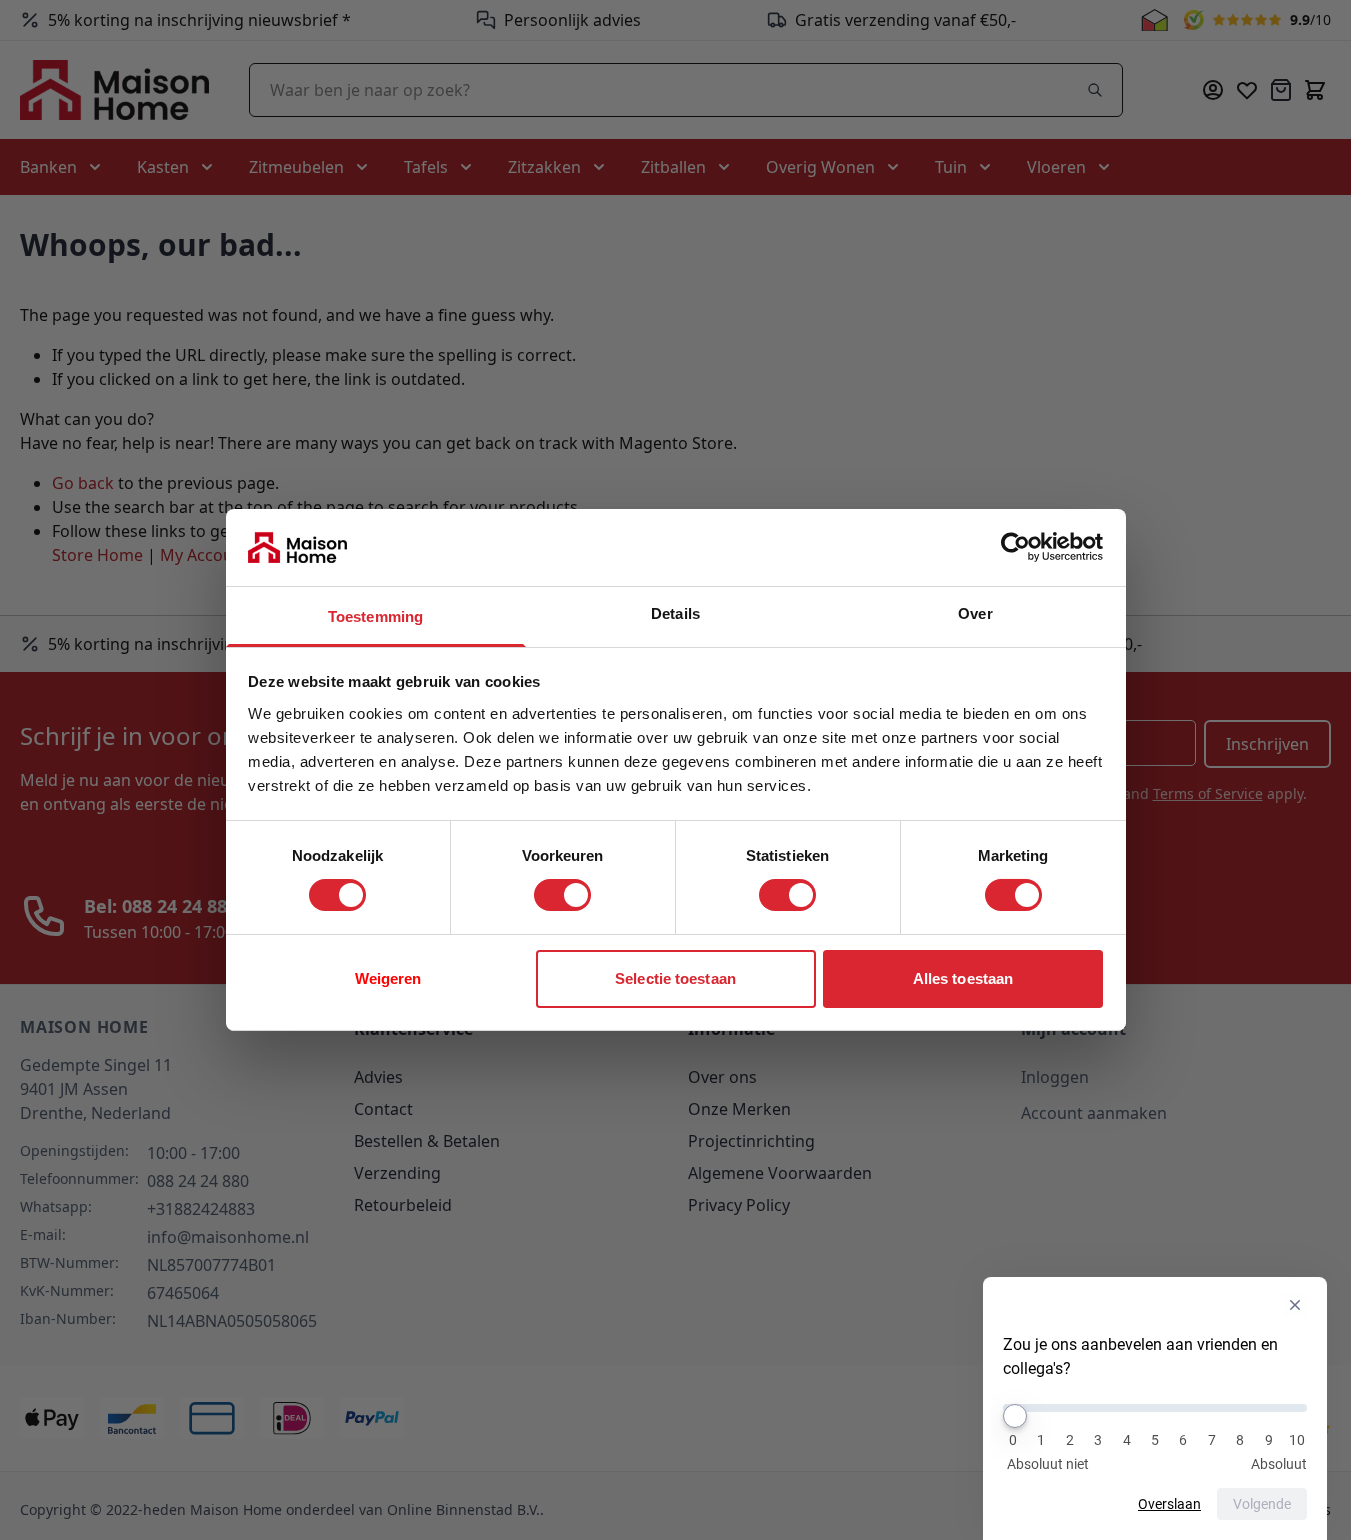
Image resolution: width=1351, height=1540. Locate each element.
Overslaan (1169, 1504)
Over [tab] (975, 613)
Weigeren (388, 978)
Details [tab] (675, 613)
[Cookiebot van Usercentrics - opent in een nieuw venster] (1015, 547)
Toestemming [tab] (375, 616)
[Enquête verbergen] (1295, 1305)
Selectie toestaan (675, 978)
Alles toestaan (963, 978)
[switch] (562, 895)
